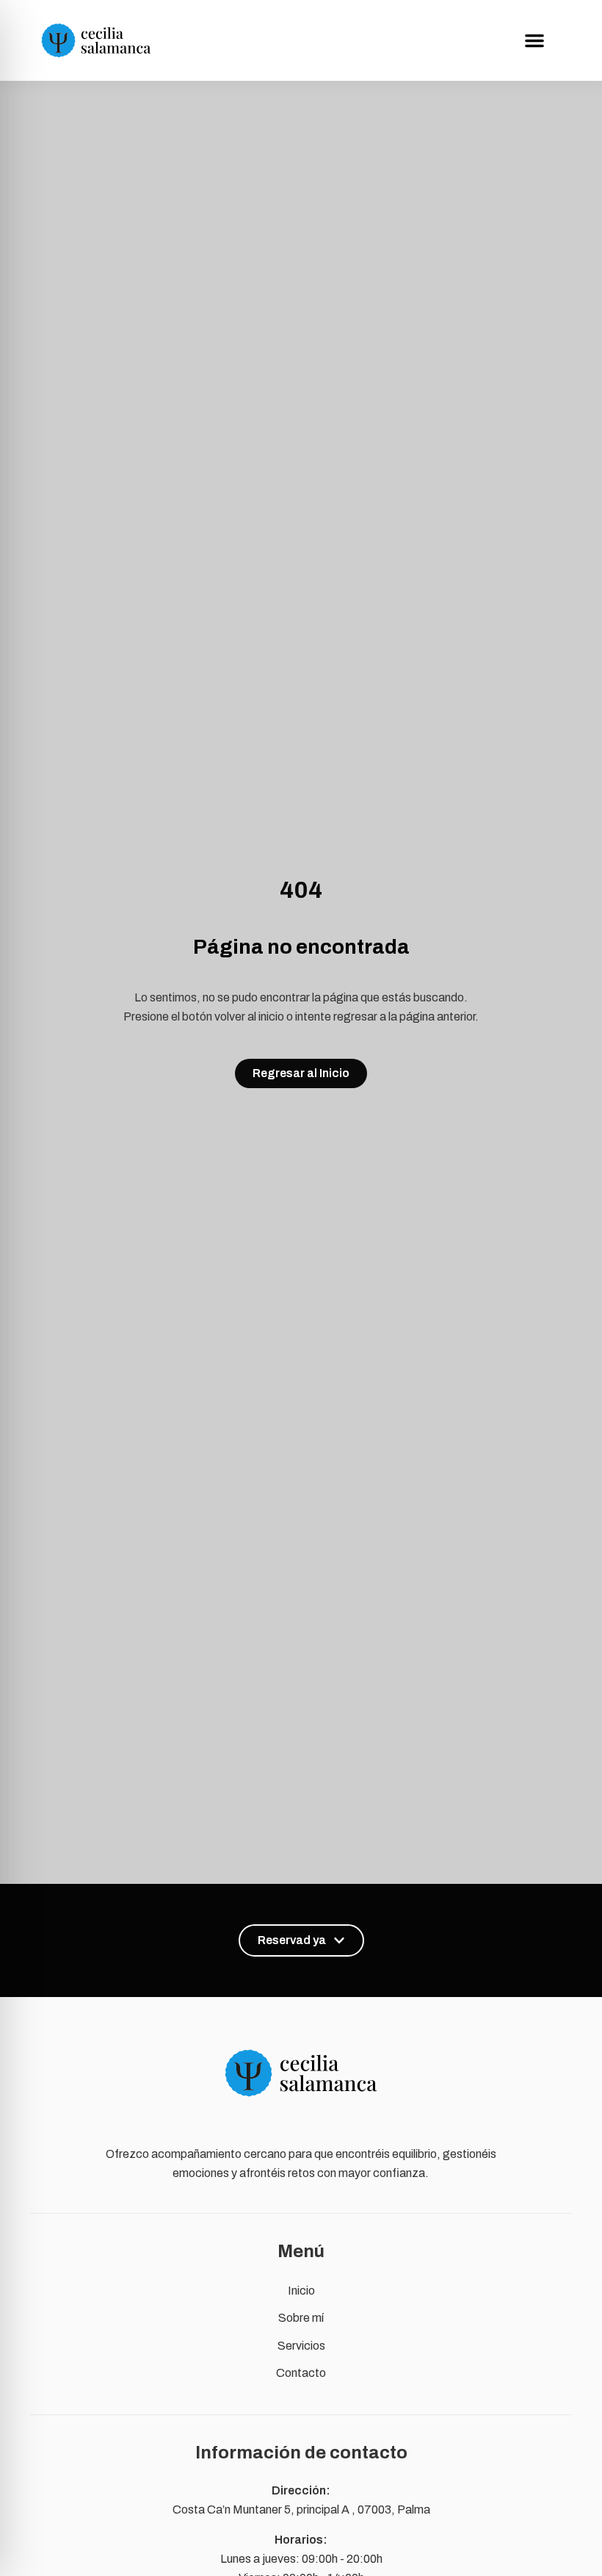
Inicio (301, 2291)
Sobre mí (301, 2318)
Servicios (301, 2346)
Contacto (301, 2373)
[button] (534, 40)
